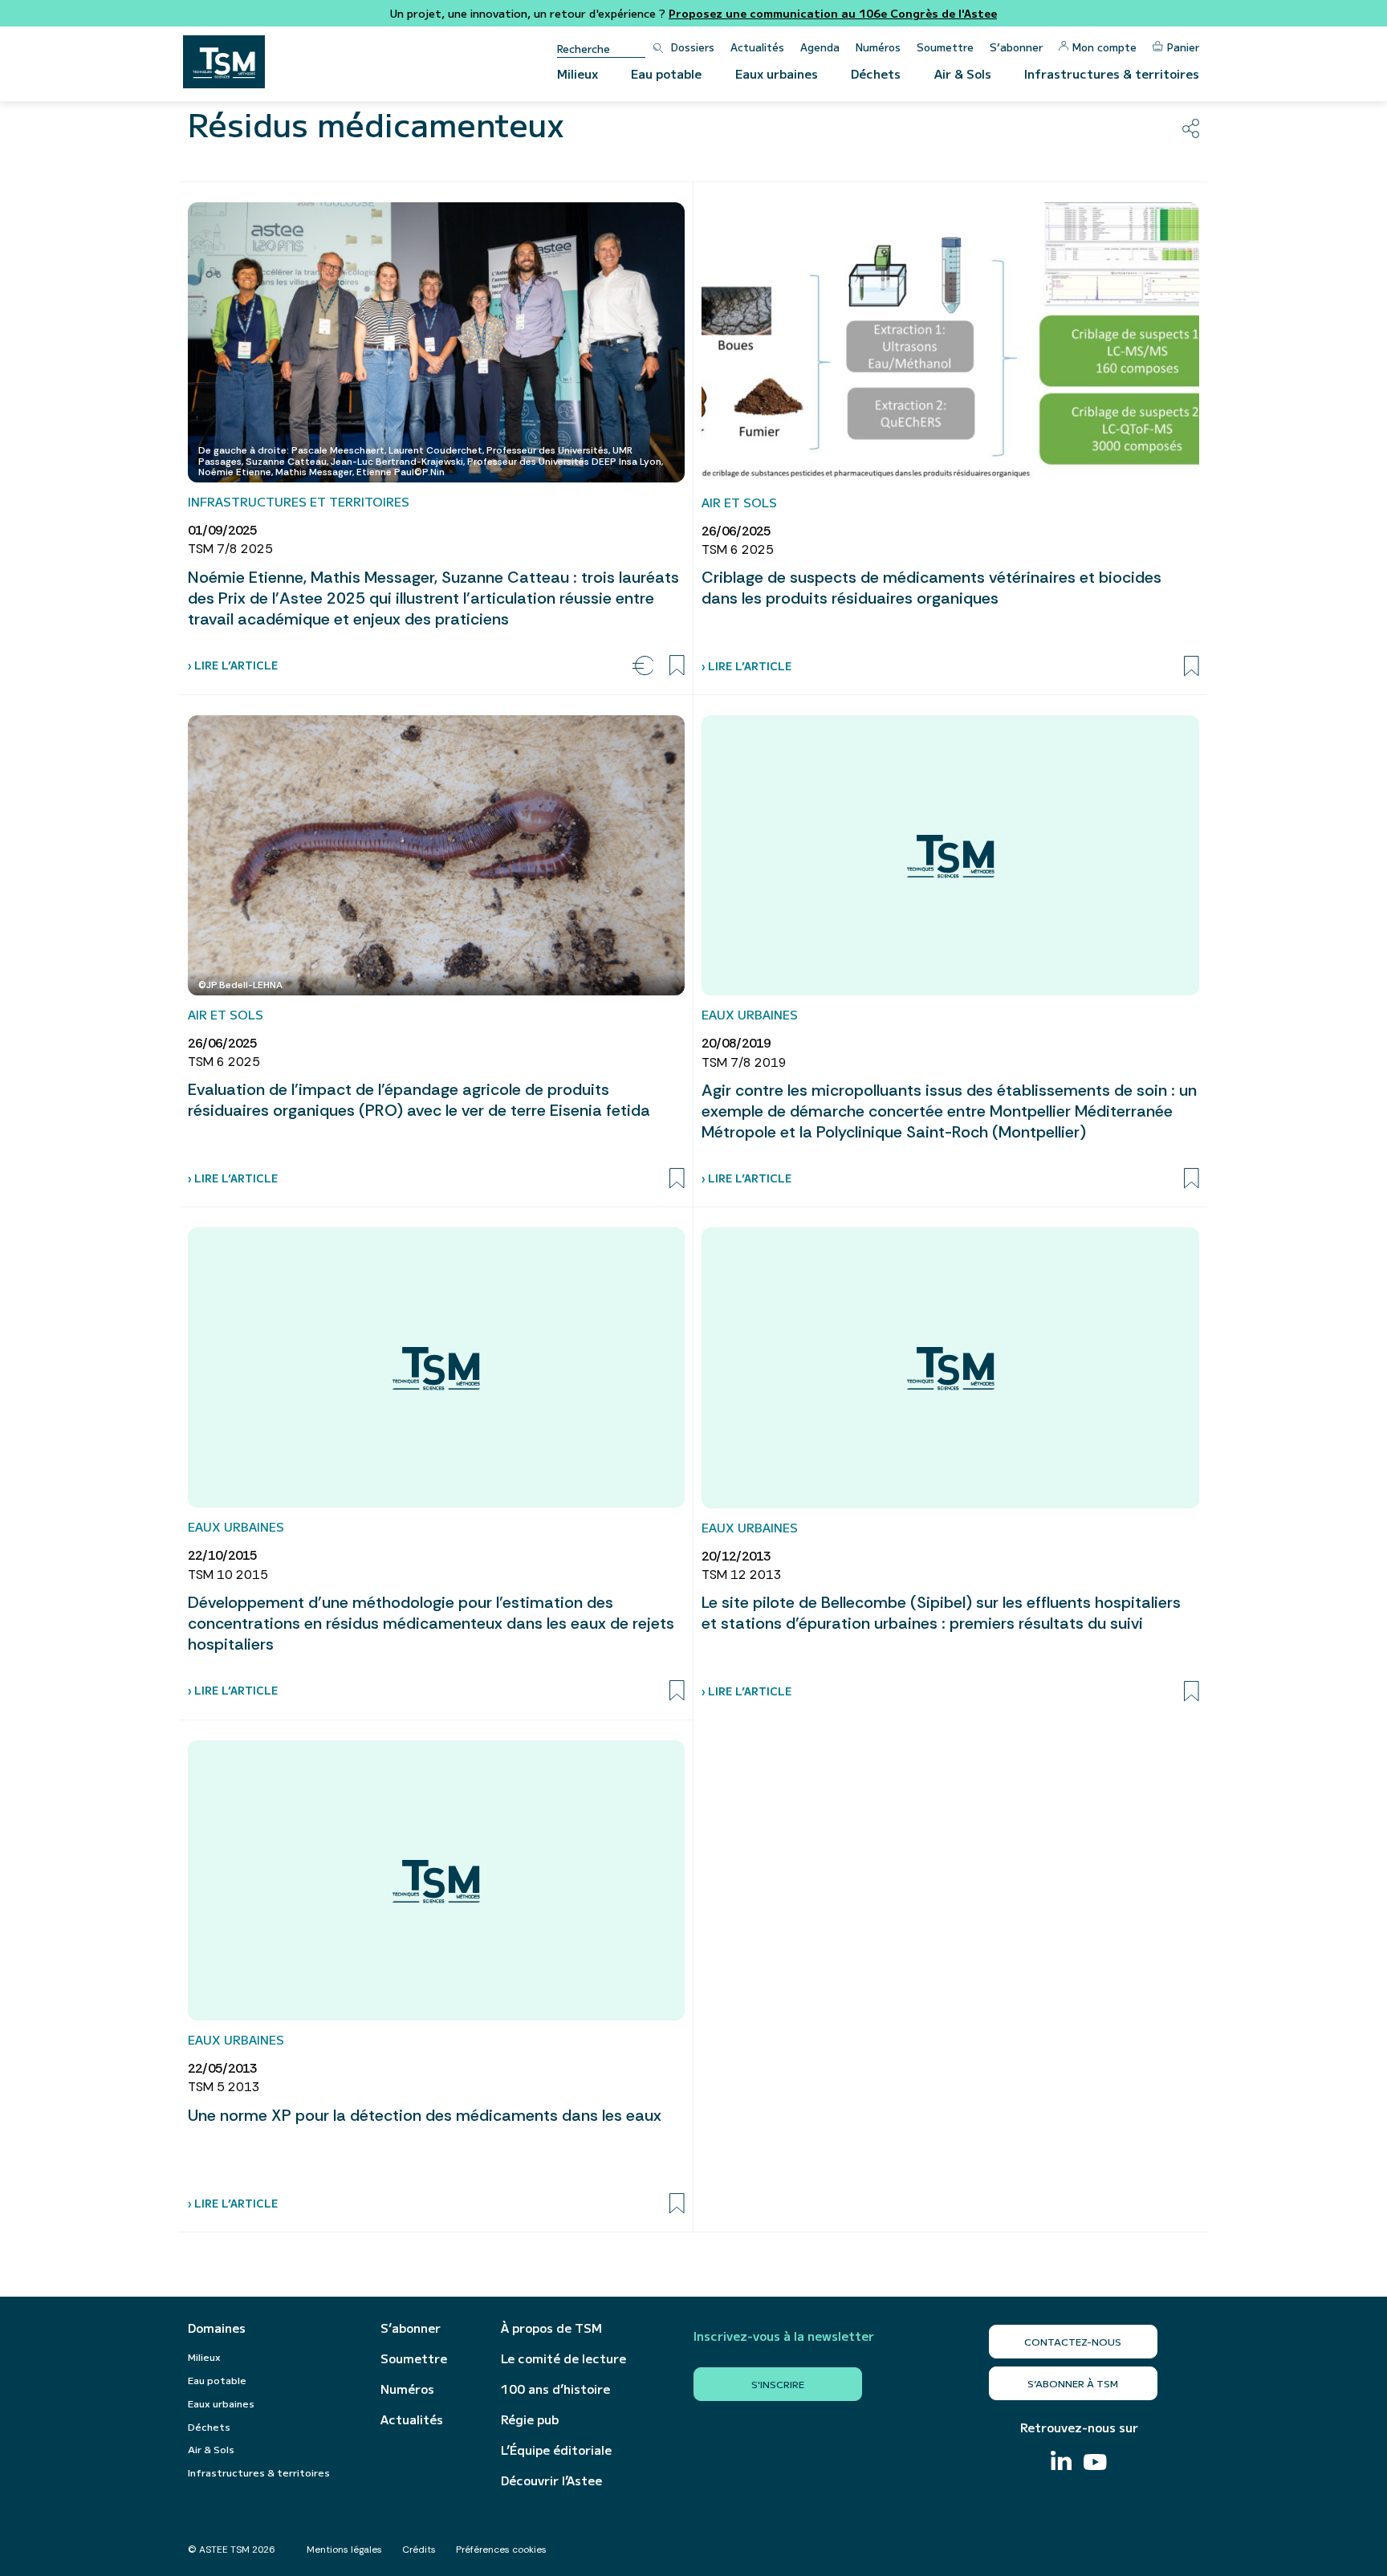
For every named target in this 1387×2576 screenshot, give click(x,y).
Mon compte (1104, 47)
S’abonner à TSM (1073, 2383)
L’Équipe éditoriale (556, 2450)
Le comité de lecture (563, 2358)
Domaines (217, 2328)
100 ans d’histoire (555, 2389)
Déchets (876, 73)
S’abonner (1016, 47)
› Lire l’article (233, 665)
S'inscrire (778, 2384)
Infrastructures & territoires (1112, 73)
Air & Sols (963, 73)
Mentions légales (344, 2550)
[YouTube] (1095, 2464)
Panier (1183, 47)
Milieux (578, 73)
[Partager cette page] (1191, 128)
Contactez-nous (1073, 2341)
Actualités (757, 47)
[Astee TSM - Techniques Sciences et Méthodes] (224, 62)
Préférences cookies (501, 2550)
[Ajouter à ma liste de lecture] (677, 665)
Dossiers (693, 47)
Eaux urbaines (777, 73)
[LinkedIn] (1061, 2462)
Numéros (878, 47)
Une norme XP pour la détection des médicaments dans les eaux (425, 2115)
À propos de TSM (551, 2328)
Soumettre (945, 47)
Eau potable (666, 73)
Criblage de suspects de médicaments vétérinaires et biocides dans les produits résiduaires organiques (931, 588)
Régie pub (530, 2419)
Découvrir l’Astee (551, 2480)
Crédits (419, 2550)
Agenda (820, 47)
